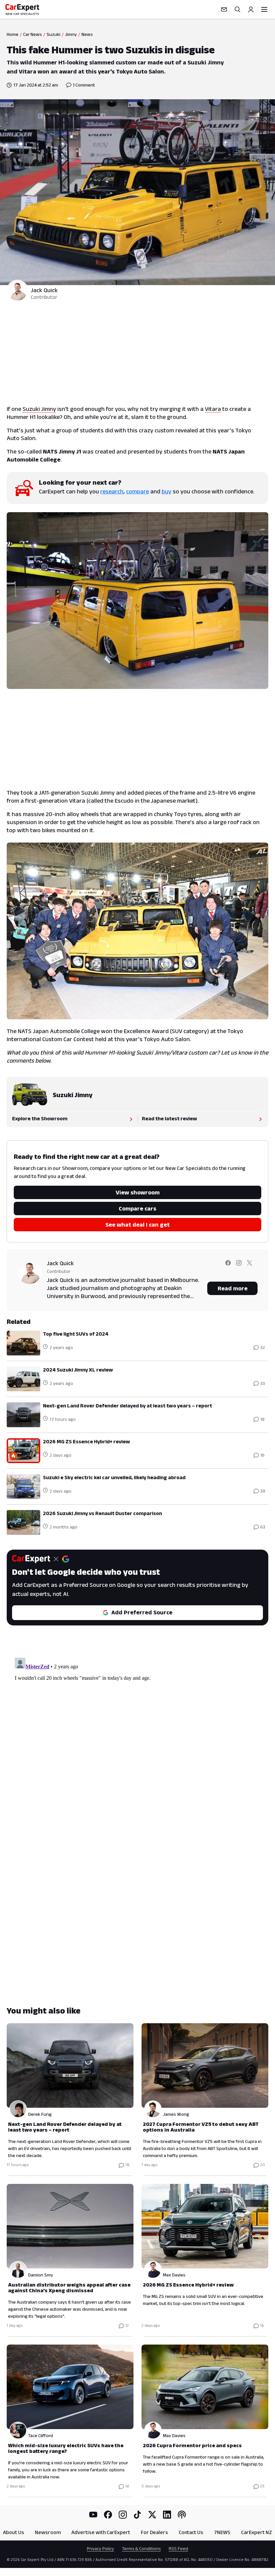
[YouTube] (93, 2515)
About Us (14, 2532)
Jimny (71, 34)
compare (137, 491)
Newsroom (48, 2532)
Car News (33, 34)
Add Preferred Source (142, 1612)
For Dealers (154, 2532)
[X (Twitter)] (152, 2515)
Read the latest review (170, 1118)
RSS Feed (178, 2548)
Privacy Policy (100, 2548)
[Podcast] (182, 2515)
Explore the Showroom (40, 1118)
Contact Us (191, 2532)
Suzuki (53, 34)
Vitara (213, 409)
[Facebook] (108, 2515)
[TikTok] (137, 2515)
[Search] (237, 9)
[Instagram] (123, 2515)
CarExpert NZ (257, 2532)
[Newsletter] (224, 9)
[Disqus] (137, 1739)
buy (167, 491)
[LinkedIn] (167, 2515)
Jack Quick (44, 290)
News (87, 34)
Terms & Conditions (141, 2548)
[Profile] (251, 9)
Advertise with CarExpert (101, 2532)
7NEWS (222, 2532)
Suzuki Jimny (39, 409)
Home (13, 34)
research (112, 491)
